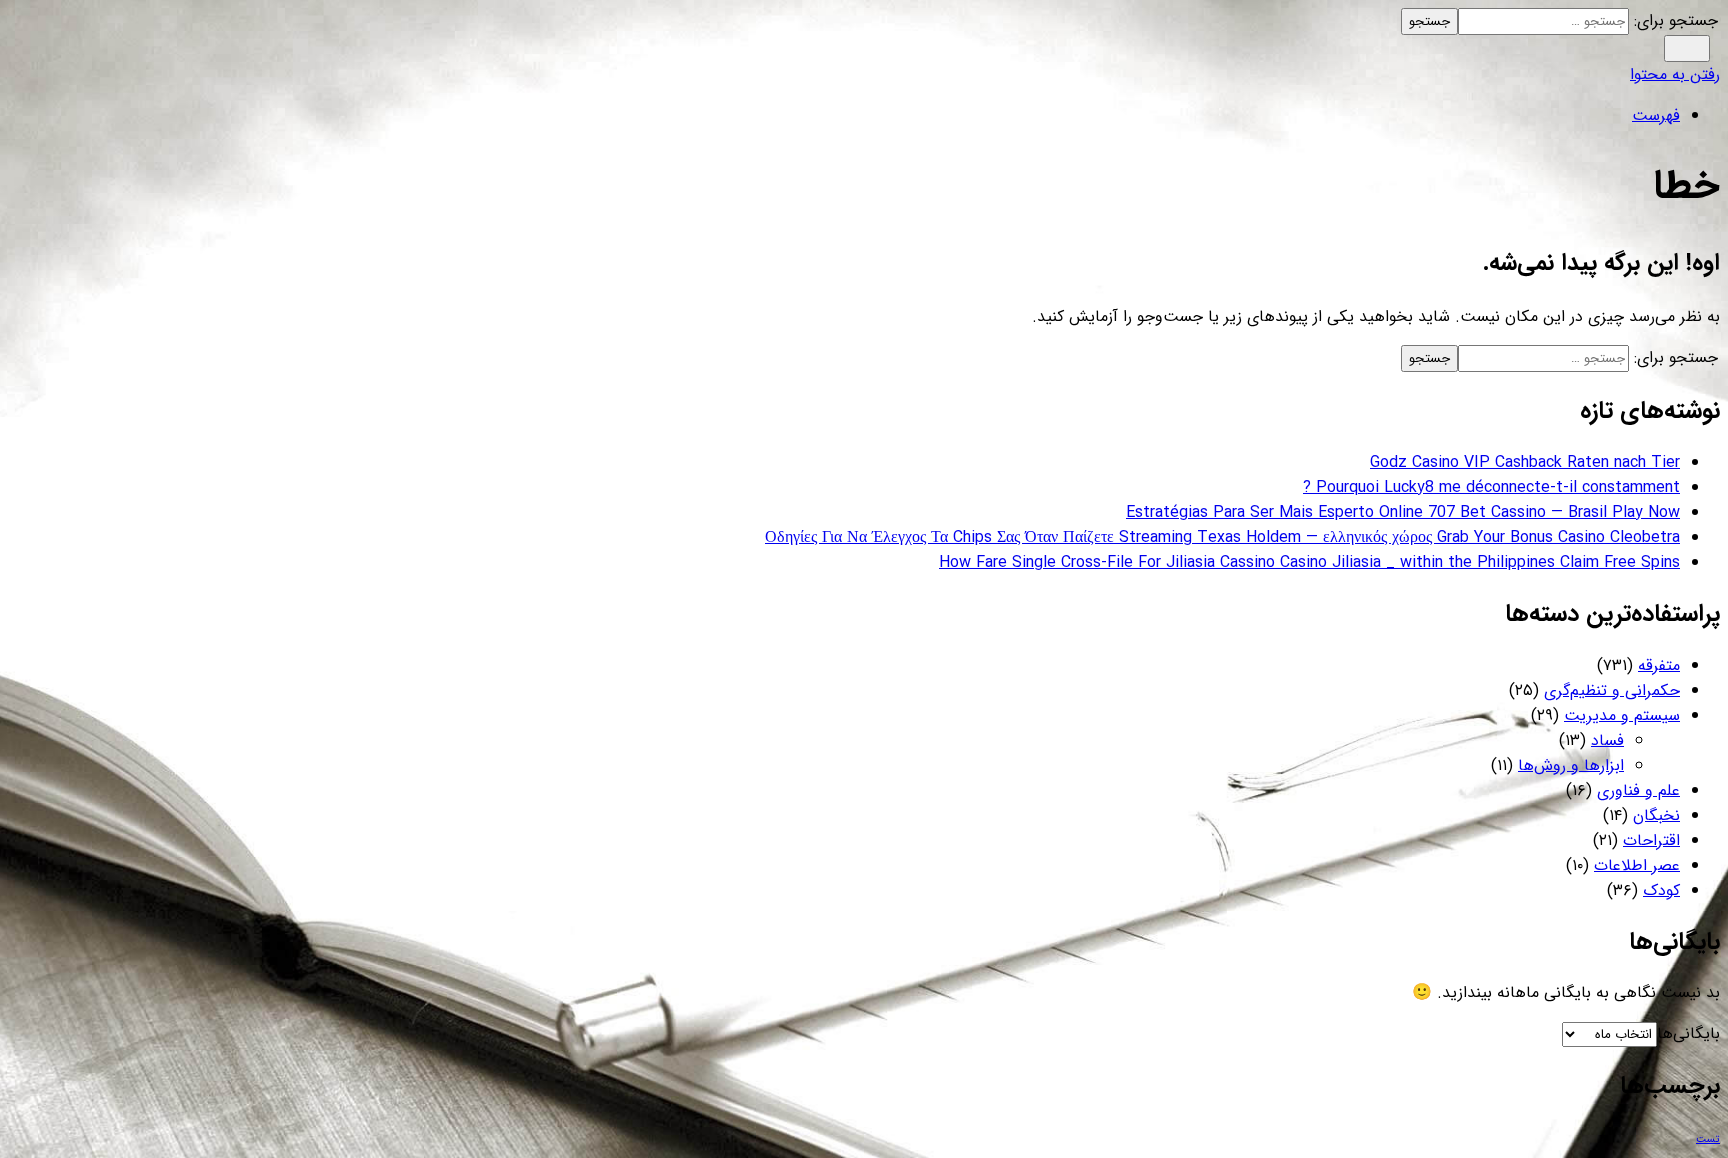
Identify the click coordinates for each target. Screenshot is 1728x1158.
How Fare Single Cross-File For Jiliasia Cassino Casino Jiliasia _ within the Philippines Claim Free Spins (1309, 562)
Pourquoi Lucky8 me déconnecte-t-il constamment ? (1491, 487)
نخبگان (1656, 815)
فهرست (1656, 115)
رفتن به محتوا (1675, 74)
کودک (1661, 890)
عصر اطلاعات (1637, 865)
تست (1708, 1139)
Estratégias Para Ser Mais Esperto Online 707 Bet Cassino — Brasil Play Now (1403, 512)
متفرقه (1659, 665)
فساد (1607, 740)
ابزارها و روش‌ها (1571, 765)
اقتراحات (1651, 840)
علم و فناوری (1638, 790)
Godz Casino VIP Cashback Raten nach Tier (1525, 462)
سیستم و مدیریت (1622, 715)
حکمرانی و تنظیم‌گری (1612, 690)
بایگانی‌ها (1688, 1033)
